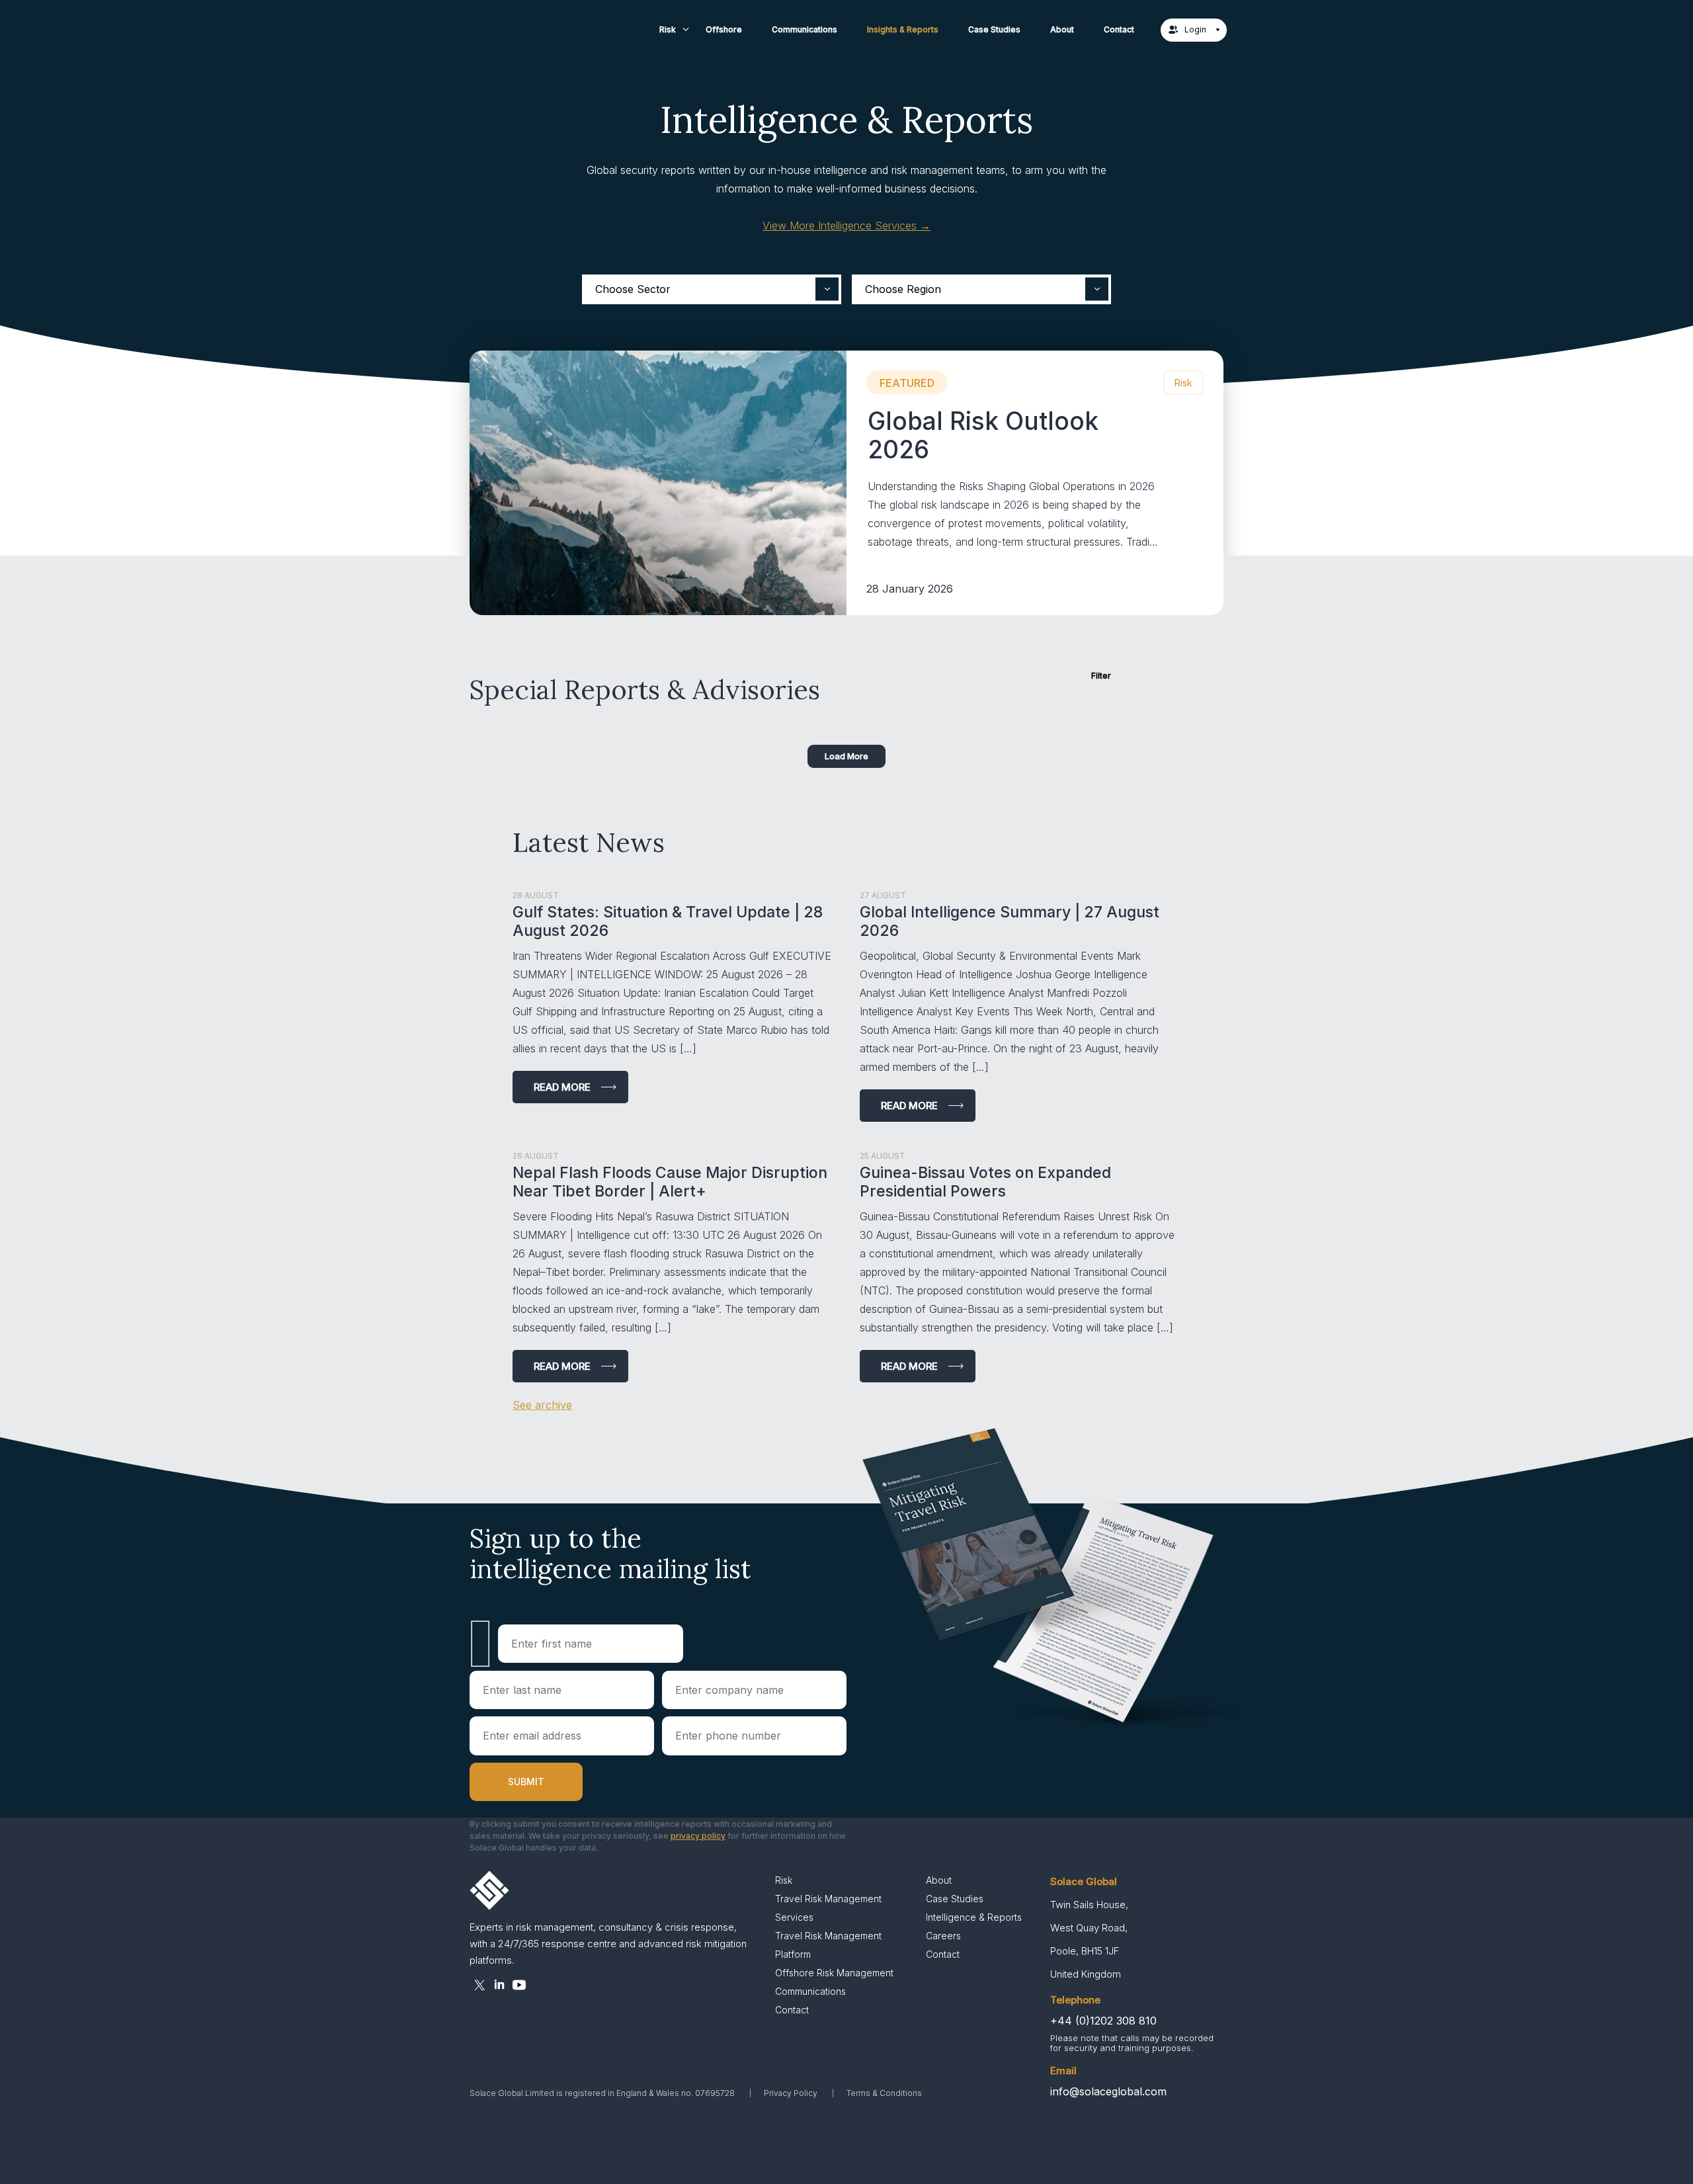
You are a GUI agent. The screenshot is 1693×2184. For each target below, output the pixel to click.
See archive (542, 1405)
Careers (943, 1936)
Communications (805, 29)
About (1062, 29)
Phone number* (754, 1736)
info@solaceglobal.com (1108, 2091)
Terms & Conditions (884, 2093)
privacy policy (698, 1836)
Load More (846, 756)
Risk (668, 29)
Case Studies (994, 29)
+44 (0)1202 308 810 (1103, 2021)
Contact (1119, 29)
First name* (590, 1644)
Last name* (562, 1690)
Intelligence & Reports (974, 1917)
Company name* (754, 1690)
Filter (1101, 676)
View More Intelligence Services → (846, 226)
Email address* (562, 1736)
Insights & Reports (903, 29)
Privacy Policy (791, 2093)
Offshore (724, 29)
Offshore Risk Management (834, 1973)
